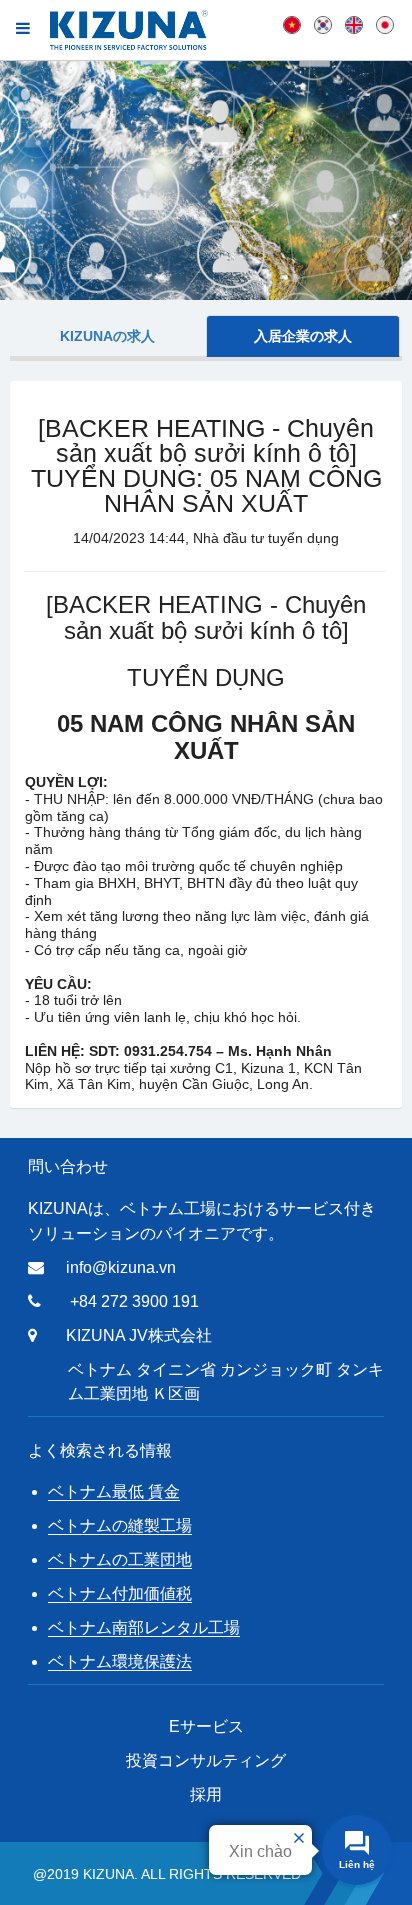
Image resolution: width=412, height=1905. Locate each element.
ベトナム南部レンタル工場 (144, 1627)
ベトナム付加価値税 (120, 1593)
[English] (354, 24)
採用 (206, 1794)
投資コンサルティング (206, 1760)
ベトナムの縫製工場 (120, 1525)
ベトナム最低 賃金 (114, 1491)
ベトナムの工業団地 (120, 1559)
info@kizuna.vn (121, 1267)
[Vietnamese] (292, 24)
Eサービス (206, 1726)
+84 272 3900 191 (134, 1301)
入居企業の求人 (303, 336)
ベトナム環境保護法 (120, 1661)
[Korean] (323, 24)
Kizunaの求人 (107, 336)
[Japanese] (385, 24)
